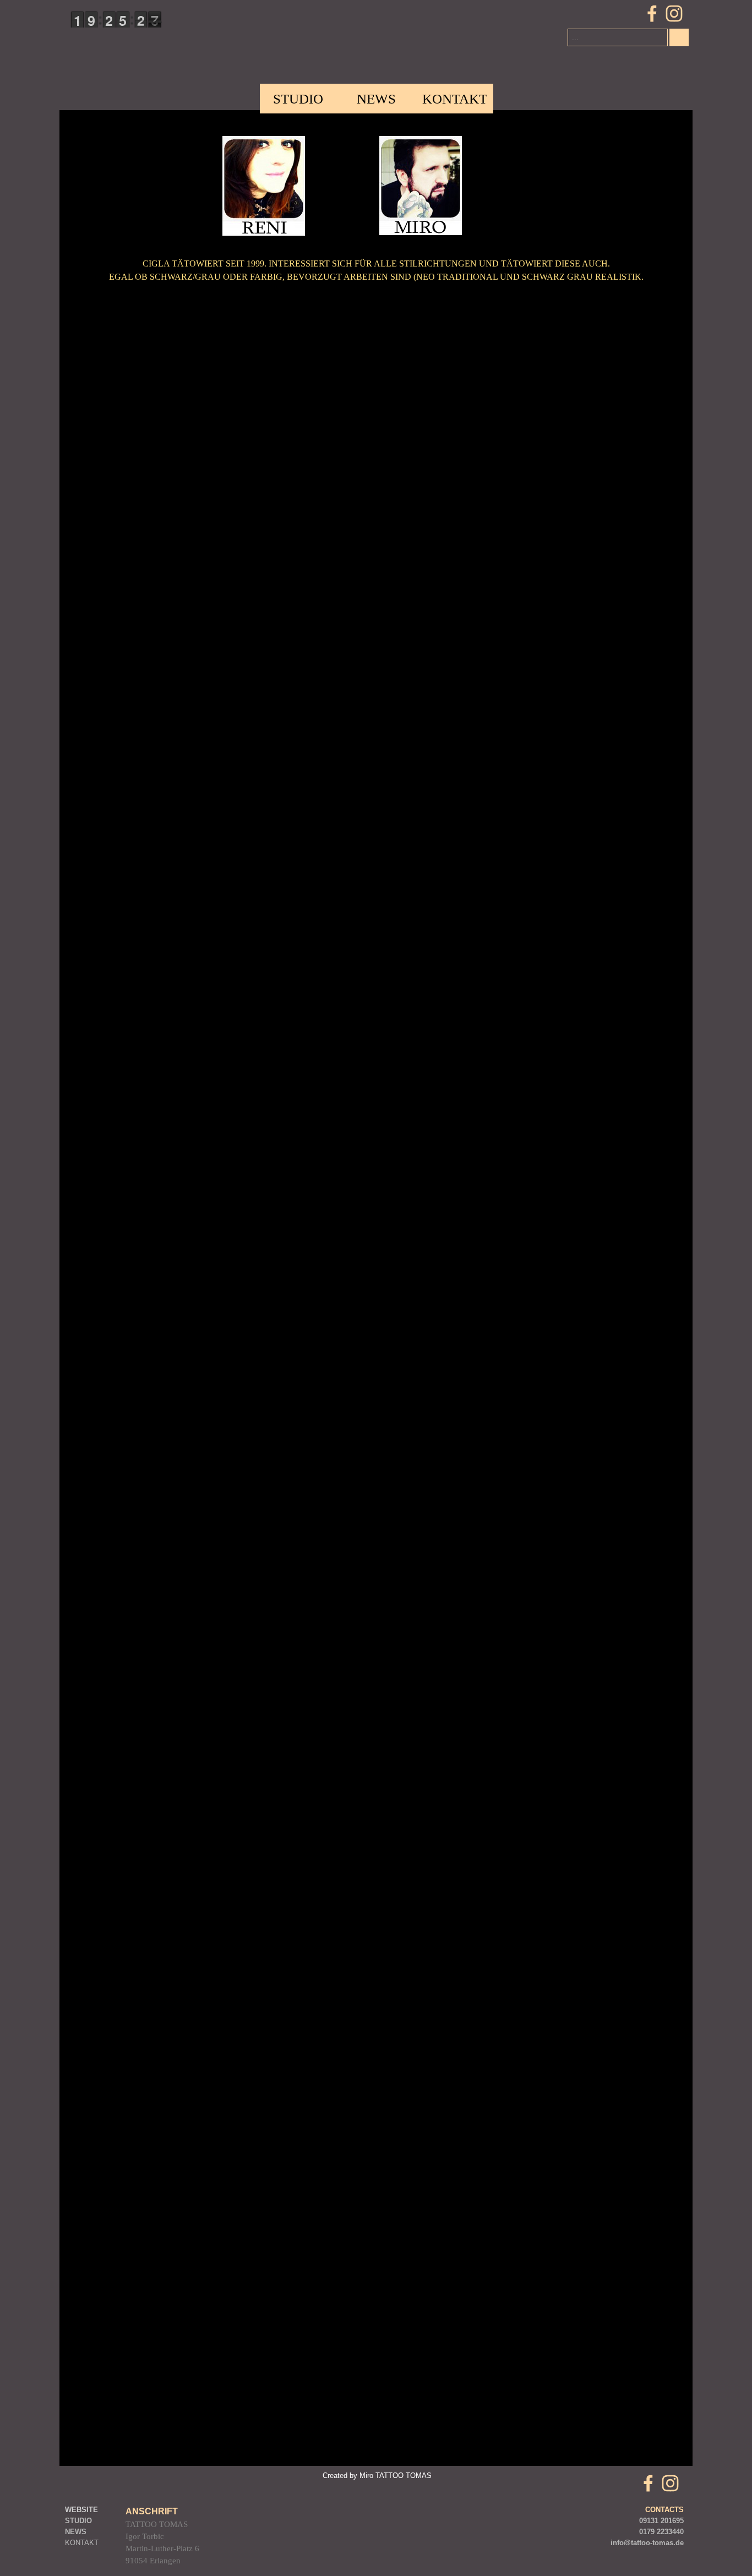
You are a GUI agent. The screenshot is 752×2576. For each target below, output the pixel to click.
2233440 (670, 2532)
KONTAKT (82, 2543)
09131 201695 (661, 2521)
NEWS (376, 99)
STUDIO (298, 99)
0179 (647, 2532)
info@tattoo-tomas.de (647, 2543)
